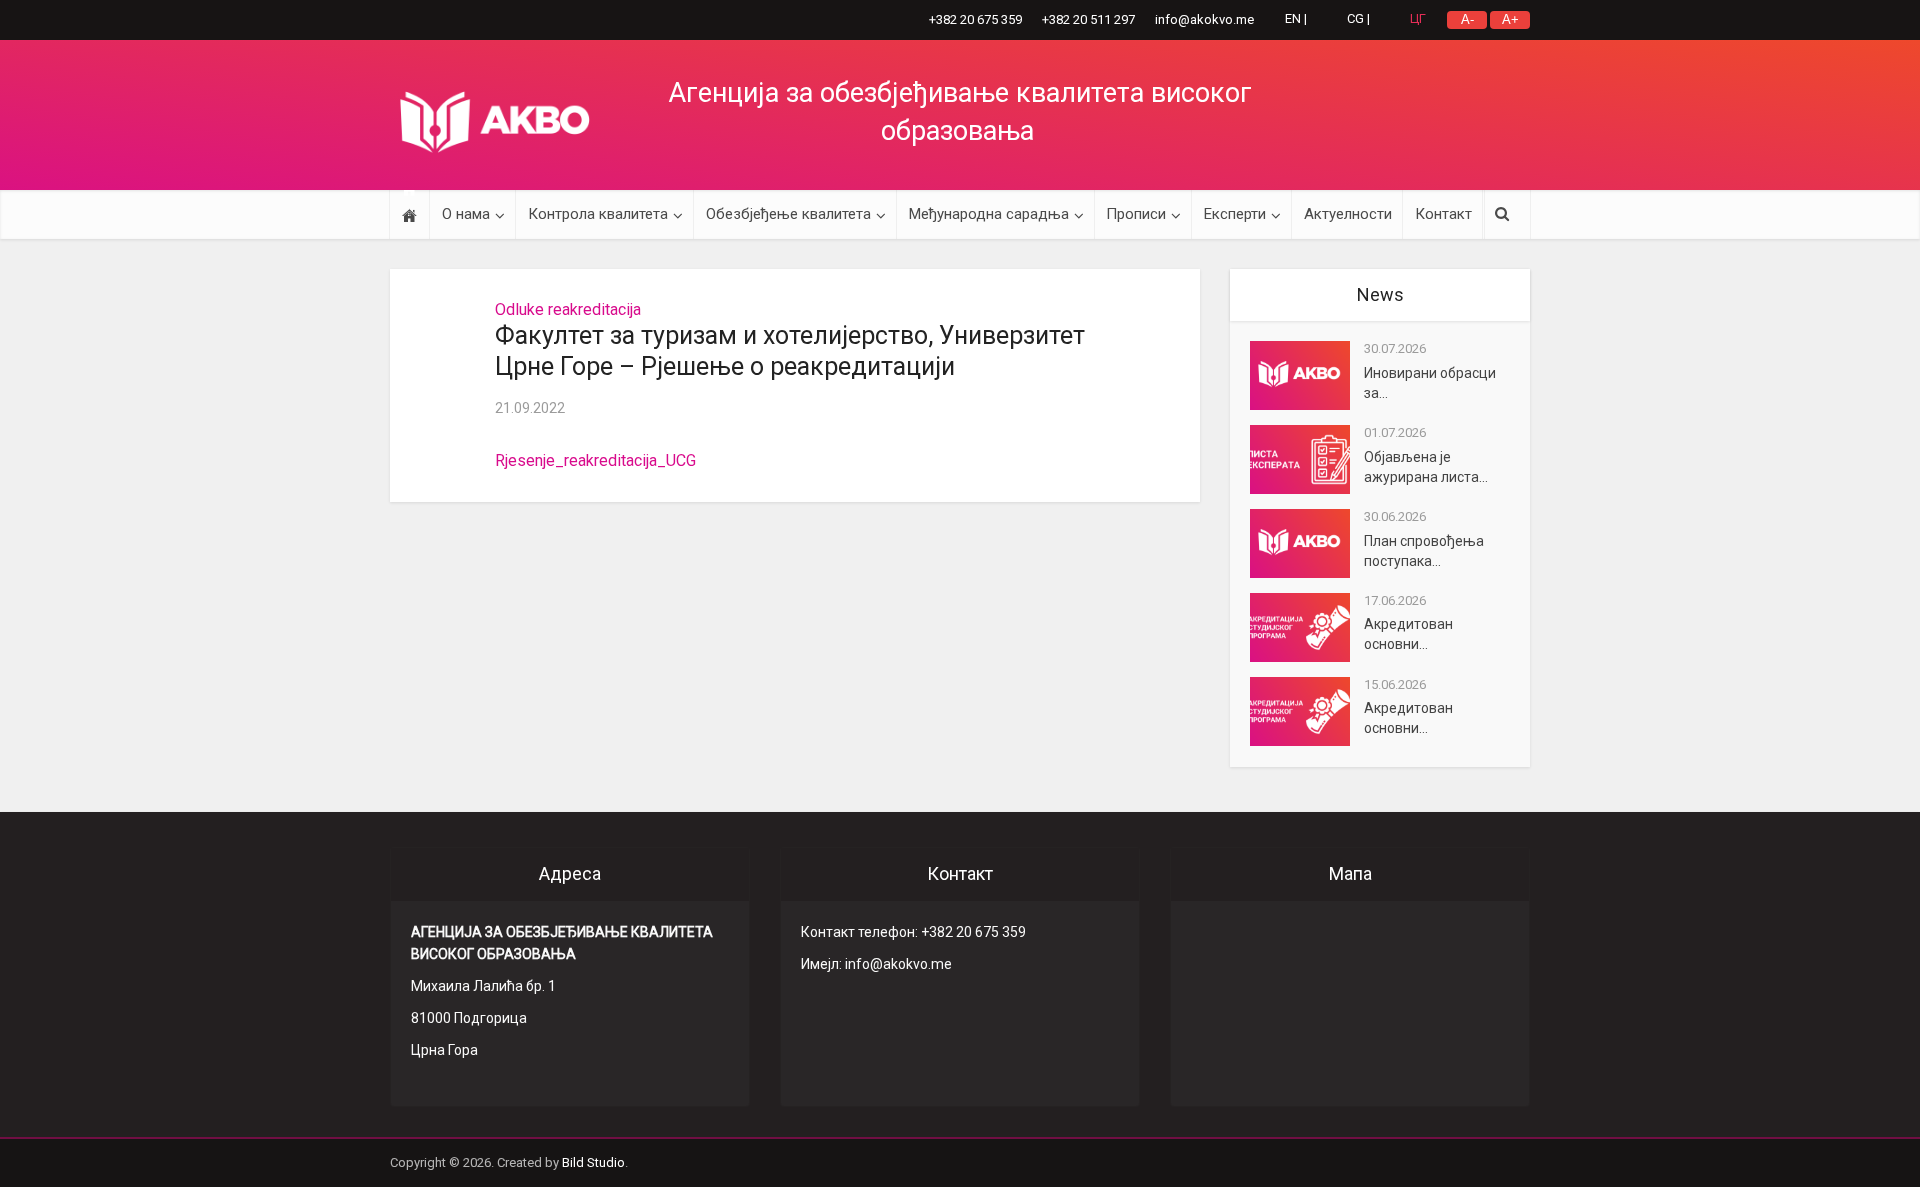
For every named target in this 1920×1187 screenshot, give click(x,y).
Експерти (1235, 214)
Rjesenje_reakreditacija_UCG (595, 460)
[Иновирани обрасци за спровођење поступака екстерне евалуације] (1307, 375)
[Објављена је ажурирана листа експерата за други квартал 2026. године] (1307, 459)
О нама (466, 214)
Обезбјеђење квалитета (788, 214)
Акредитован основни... (1408, 634)
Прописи (1136, 214)
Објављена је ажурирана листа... (1426, 467)
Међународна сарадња (989, 214)
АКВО (495, 122)
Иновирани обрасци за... (1430, 383)
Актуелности (1348, 214)
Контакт (1443, 214)
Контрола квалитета (598, 214)
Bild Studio (593, 1162)
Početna (409, 214)
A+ (1510, 19)
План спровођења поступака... (1424, 551)
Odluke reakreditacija (568, 309)
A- (1467, 19)
